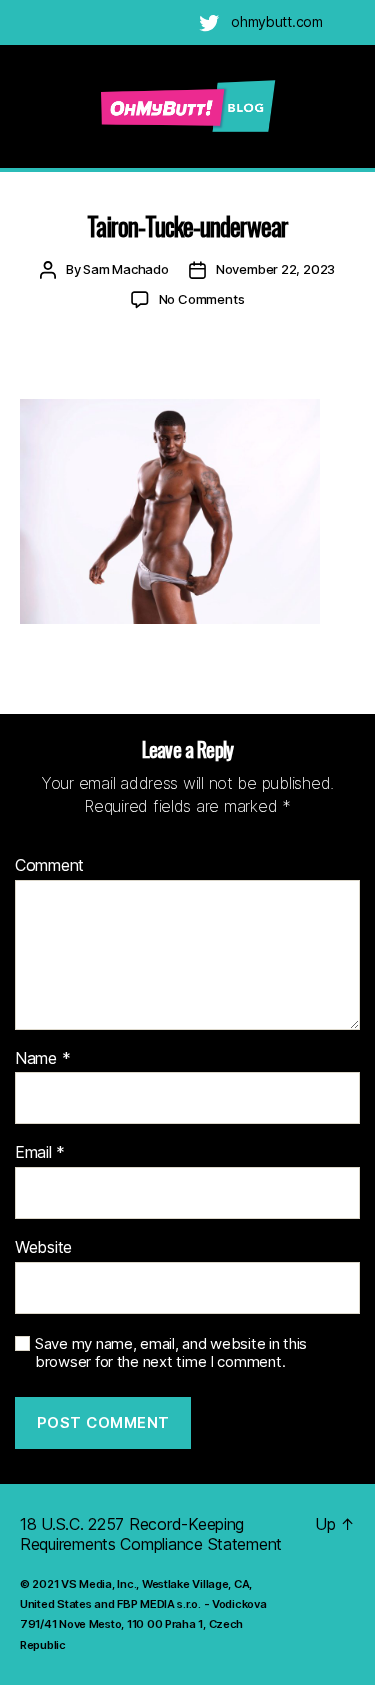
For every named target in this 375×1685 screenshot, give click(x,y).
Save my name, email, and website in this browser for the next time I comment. (171, 1353)
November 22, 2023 (275, 269)
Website (43, 1248)
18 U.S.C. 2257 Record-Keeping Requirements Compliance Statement (151, 1534)
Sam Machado (126, 269)
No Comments (202, 299)
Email (40, 1153)
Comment (49, 866)
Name (42, 1059)
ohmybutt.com (277, 21)
